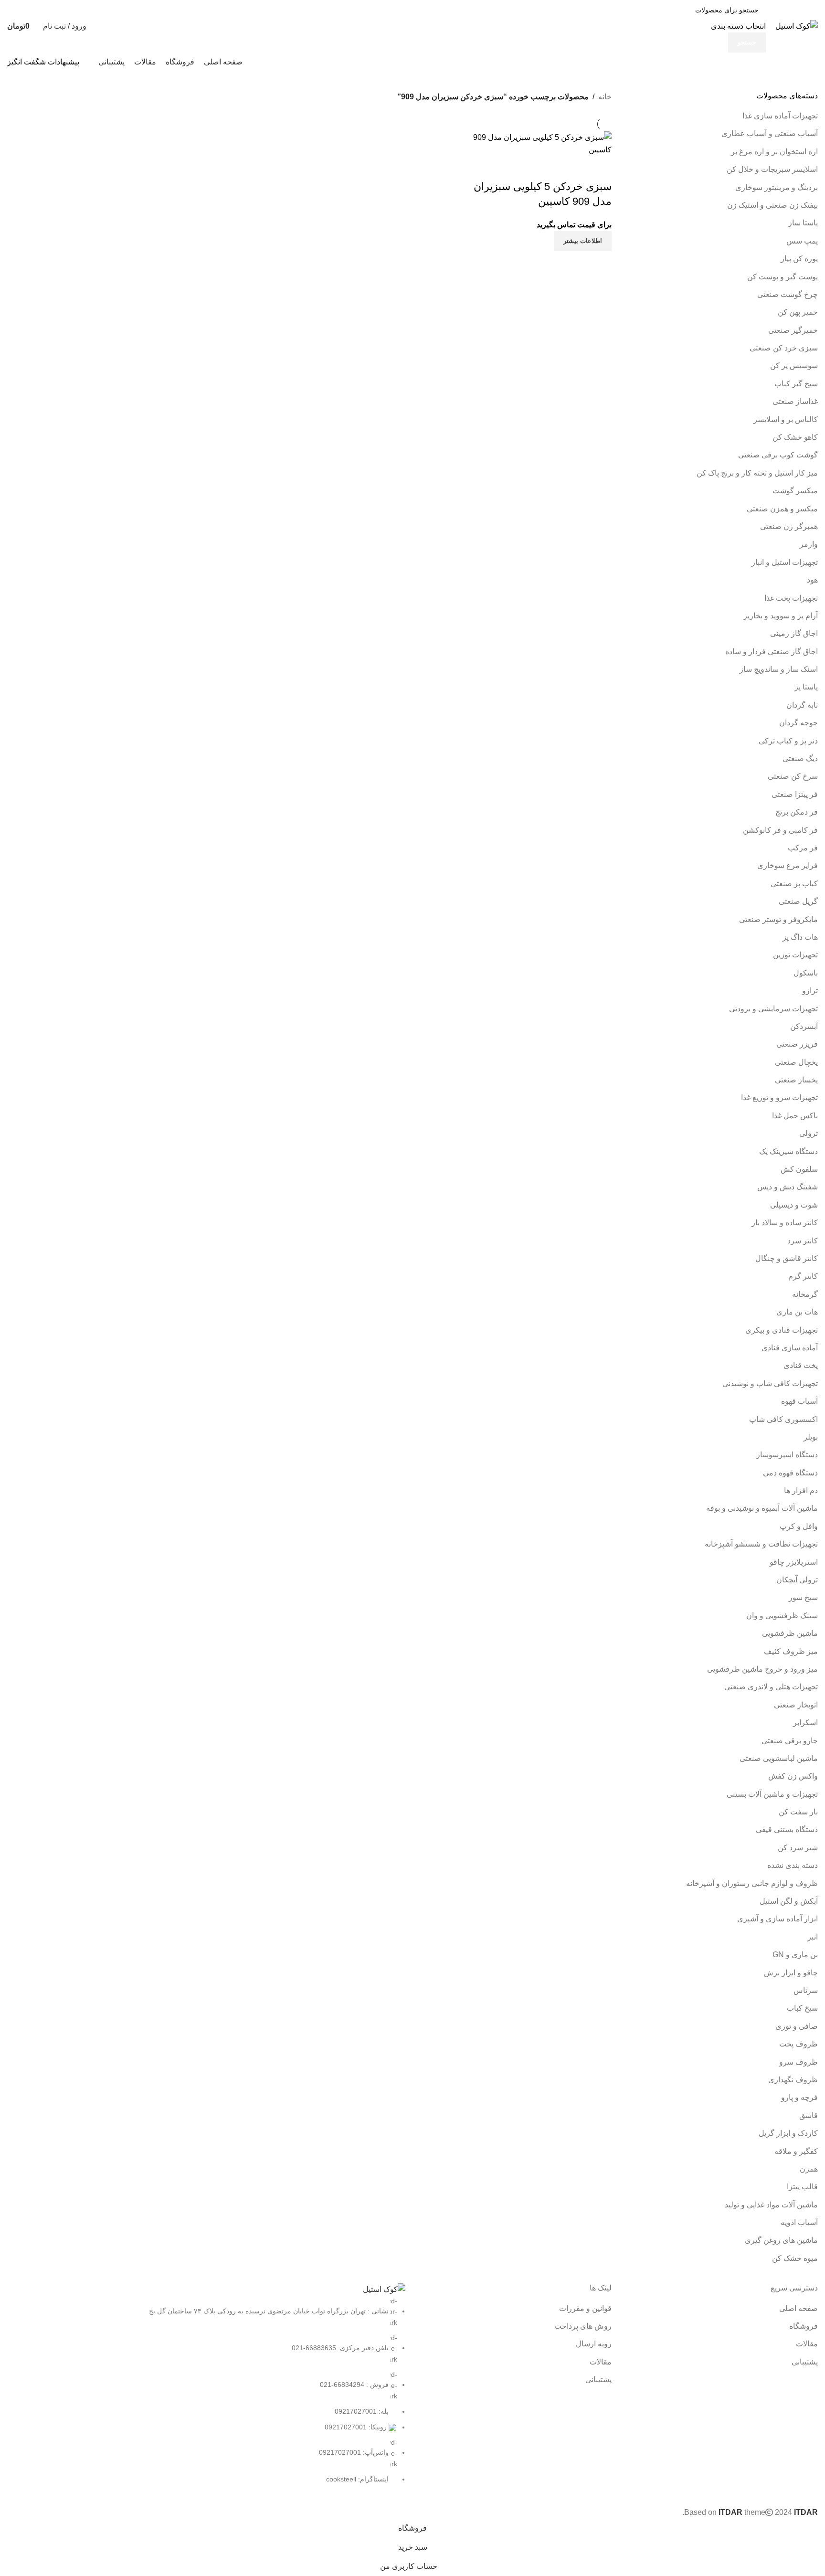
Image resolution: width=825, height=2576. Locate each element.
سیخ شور (803, 1597)
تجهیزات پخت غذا (791, 598)
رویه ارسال (594, 2344)
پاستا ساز (803, 223)
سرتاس (806, 1990)
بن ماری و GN (795, 1955)
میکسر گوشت (795, 491)
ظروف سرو (799, 2062)
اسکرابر (805, 1723)
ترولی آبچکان (797, 1580)
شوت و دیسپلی (794, 1205)
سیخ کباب (802, 2008)
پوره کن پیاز (799, 259)
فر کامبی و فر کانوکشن (780, 830)
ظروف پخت (799, 2044)
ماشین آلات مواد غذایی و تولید (771, 2205)
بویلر (811, 1437)
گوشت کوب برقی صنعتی (778, 455)
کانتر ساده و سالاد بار (785, 1223)
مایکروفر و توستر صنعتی (778, 919)
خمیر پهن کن (798, 312)
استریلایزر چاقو (794, 1562)
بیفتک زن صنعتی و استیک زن (772, 205)
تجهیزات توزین (795, 955)
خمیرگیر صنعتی (793, 330)
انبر (813, 1937)
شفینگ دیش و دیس (788, 1187)
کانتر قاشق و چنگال (787, 1258)
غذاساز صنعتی (795, 401)
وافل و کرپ (799, 1526)
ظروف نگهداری (793, 2080)
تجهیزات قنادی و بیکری (782, 1330)
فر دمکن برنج (797, 812)
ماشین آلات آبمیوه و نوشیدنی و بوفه (762, 1508)
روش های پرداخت (583, 2326)
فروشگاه (804, 2326)
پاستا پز (806, 687)
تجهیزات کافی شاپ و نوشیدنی (770, 1383)
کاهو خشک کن (795, 437)
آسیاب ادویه (799, 2222)
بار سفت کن (798, 1812)
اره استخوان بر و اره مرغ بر (774, 152)
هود (812, 580)
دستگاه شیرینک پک (788, 1151)
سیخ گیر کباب (796, 384)
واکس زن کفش (793, 1776)
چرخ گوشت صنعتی (788, 294)
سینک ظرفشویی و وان (782, 1616)
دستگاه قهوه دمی (790, 1473)
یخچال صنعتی (796, 1062)
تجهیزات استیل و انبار (785, 562)
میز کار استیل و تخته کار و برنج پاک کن (757, 473)
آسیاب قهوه (799, 1401)
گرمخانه (805, 1294)
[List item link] (206, 2390)
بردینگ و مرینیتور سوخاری (777, 187)
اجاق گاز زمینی (794, 633)
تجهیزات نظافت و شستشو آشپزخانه (761, 1544)
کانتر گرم (803, 1276)
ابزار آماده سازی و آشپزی (777, 1919)
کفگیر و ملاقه (796, 2151)
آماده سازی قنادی (790, 1348)
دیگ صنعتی (800, 758)
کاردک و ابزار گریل (788, 2133)
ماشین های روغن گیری (781, 2240)
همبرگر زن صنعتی (789, 526)
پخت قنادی (801, 1365)
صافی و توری (797, 2026)
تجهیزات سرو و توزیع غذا (779, 1097)
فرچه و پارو (799, 2097)
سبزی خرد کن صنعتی (784, 348)
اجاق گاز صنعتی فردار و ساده (772, 652)
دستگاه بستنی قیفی (787, 1829)
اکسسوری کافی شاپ (783, 1419)
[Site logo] (797, 26)
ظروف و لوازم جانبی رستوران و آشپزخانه (752, 1883)
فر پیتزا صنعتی (795, 794)
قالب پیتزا (802, 2187)
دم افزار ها (801, 1490)
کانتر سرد (803, 1241)
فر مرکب (803, 848)
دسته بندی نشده (793, 1865)
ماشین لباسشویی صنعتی (779, 1758)
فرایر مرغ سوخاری (788, 865)
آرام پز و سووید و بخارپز (781, 616)
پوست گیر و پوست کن (783, 277)
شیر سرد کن (798, 1848)
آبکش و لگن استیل (789, 1901)
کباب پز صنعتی (794, 884)
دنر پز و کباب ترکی (788, 741)
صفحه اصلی (799, 2308)
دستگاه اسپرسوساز (787, 1455)
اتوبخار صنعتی (796, 1705)
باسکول (806, 973)
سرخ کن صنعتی (793, 776)
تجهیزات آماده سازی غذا (780, 116)
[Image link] (384, 2289)
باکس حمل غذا (795, 1116)
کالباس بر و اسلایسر (786, 419)
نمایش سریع (600, 168)
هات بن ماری (797, 1312)
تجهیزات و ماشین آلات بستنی (772, 1794)
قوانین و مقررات (585, 2308)
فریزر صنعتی (797, 1044)
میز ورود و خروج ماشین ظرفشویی (762, 1669)
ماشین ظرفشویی (790, 1633)
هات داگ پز (800, 937)
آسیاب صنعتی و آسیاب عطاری (770, 133)
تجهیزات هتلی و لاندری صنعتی (771, 1687)
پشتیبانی (805, 2362)
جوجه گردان (799, 723)
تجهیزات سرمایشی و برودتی (773, 1009)
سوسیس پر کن (794, 366)
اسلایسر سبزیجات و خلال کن (772, 169)
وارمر (809, 544)
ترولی (809, 1133)
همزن (809, 2169)
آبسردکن (804, 1026)
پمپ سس (802, 241)
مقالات (807, 2344)
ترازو (810, 991)
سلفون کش (799, 1169)
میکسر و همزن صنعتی (782, 509)
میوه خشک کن (795, 2258)
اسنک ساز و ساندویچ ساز (779, 669)
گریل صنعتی (798, 901)
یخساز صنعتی (796, 1080)
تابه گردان (802, 705)
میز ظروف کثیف (791, 1651)
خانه (605, 97)
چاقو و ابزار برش (791, 1973)
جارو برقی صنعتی (790, 1741)
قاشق (809, 2115)
